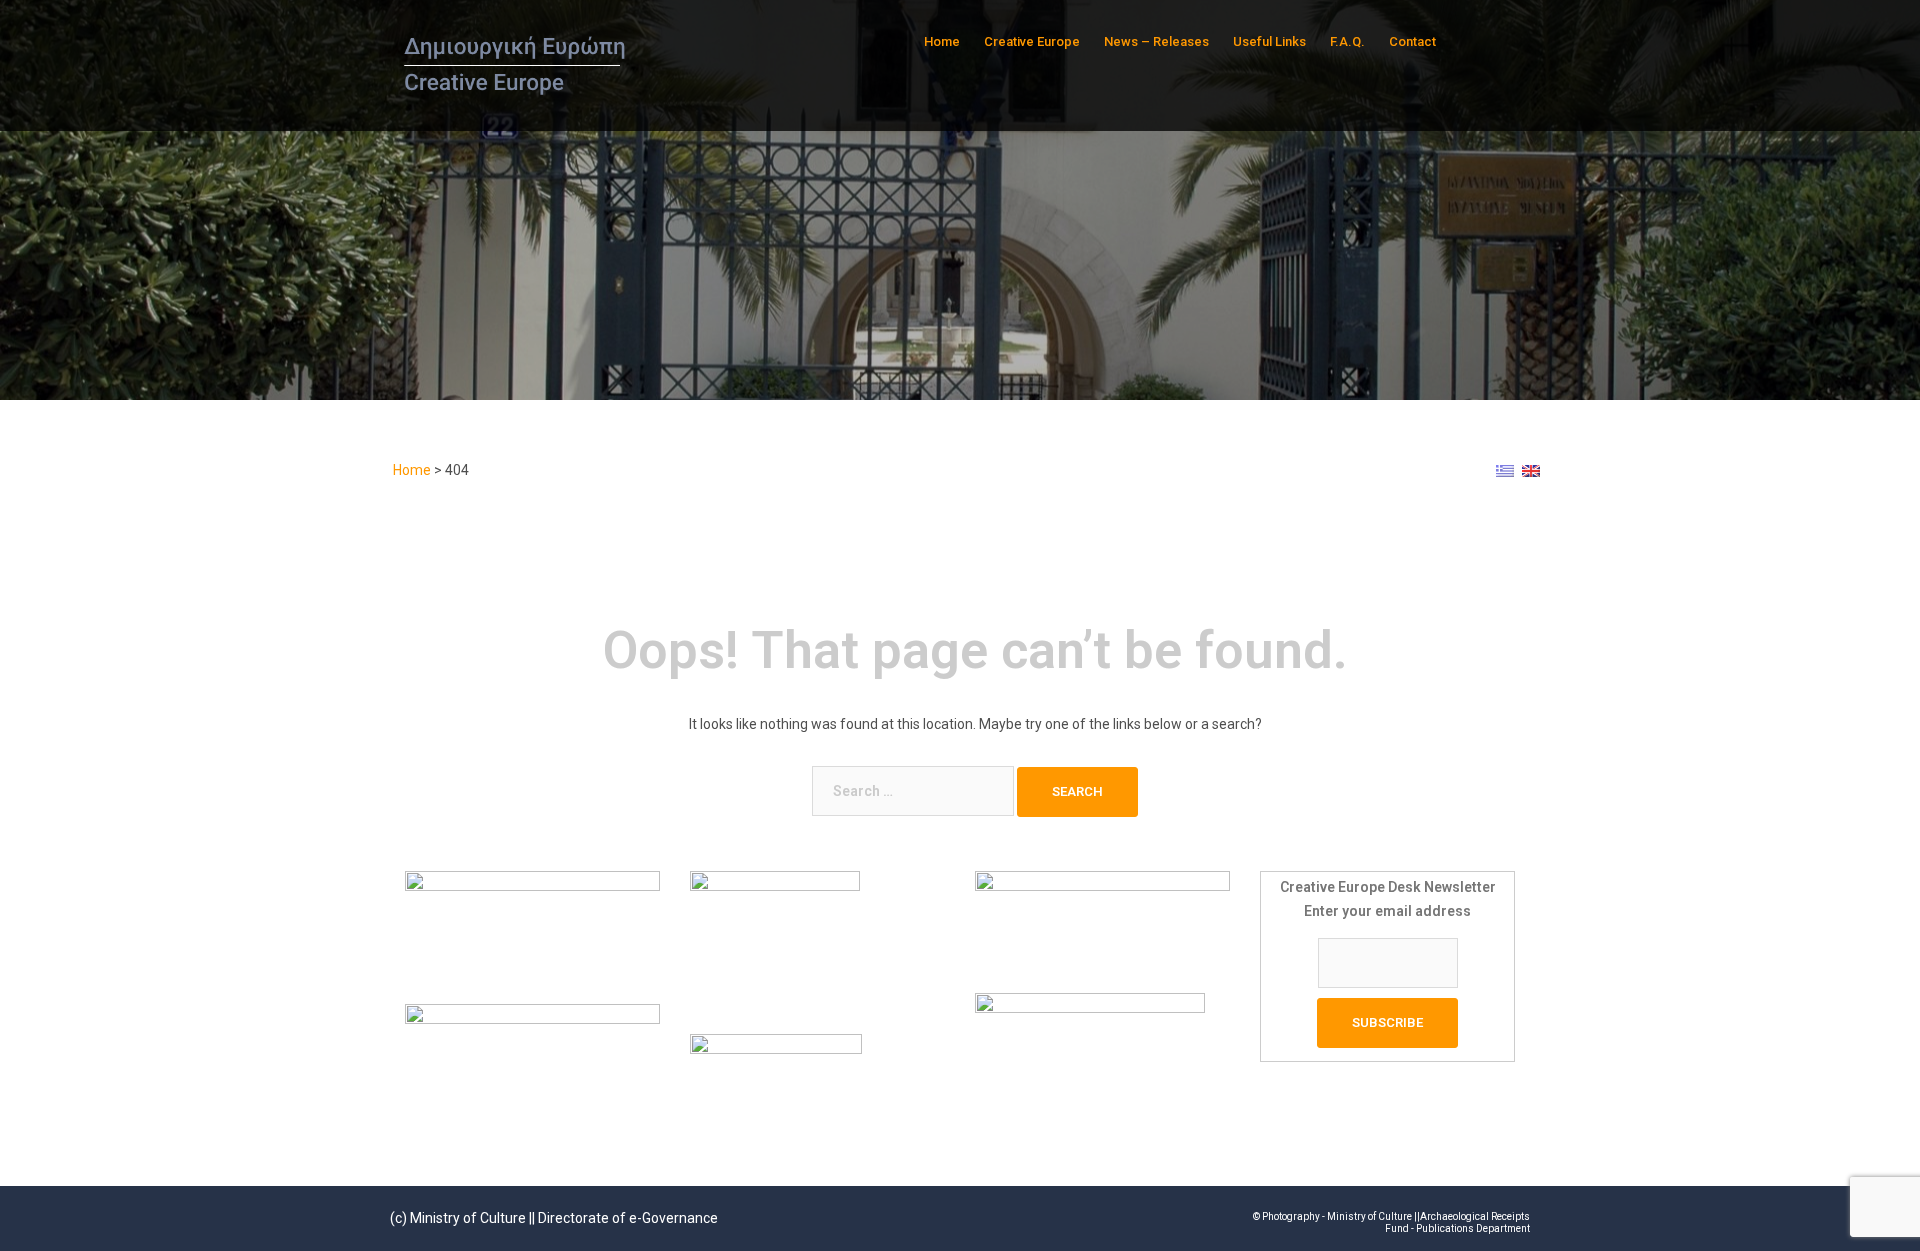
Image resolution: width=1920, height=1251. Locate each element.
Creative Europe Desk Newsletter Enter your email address (1388, 899)
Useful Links (1269, 41)
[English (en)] (1531, 470)
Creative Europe (1032, 41)
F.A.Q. (1347, 41)
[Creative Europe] (517, 64)
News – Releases (1156, 41)
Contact (1412, 41)
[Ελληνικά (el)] (1505, 470)
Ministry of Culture (468, 1218)
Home (942, 41)
